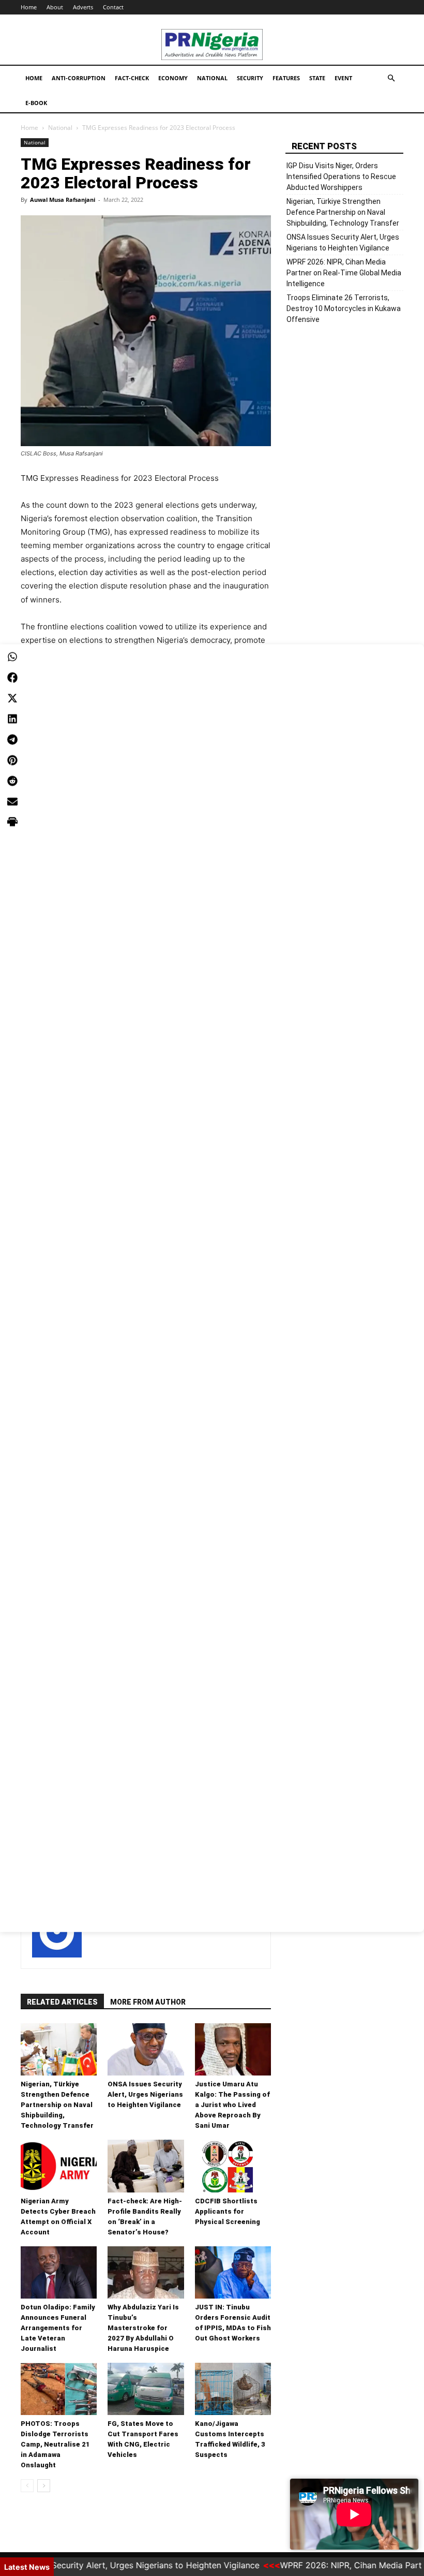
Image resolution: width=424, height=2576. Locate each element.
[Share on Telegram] (12, 739)
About (55, 7)
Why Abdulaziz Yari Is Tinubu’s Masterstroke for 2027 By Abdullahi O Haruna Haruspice (143, 2328)
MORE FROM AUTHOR (148, 2002)
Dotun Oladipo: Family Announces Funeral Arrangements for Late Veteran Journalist (58, 2328)
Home (29, 7)
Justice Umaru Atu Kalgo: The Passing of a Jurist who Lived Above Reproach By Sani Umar (232, 2105)
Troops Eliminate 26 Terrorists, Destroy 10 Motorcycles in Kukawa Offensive (344, 308)
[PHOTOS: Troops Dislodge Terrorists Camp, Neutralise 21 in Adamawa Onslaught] (59, 2389)
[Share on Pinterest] (12, 760)
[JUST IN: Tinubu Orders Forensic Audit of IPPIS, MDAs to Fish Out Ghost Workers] (233, 2272)
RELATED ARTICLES (62, 2002)
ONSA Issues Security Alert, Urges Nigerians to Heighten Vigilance (145, 2094)
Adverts (83, 7)
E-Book (36, 103)
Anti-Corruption (79, 78)
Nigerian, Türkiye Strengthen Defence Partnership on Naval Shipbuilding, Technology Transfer (57, 2105)
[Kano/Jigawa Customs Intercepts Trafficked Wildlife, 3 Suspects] (233, 2389)
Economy (173, 78)
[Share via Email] (12, 801)
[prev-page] (27, 2486)
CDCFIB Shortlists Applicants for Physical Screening (228, 2211)
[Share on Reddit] (12, 781)
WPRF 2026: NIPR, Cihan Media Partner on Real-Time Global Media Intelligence (344, 273)
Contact (113, 7)
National (212, 78)
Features (286, 78)
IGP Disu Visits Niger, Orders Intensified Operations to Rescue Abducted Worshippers (341, 176)
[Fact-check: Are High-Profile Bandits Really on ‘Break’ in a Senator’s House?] (146, 2166)
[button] (391, 78)
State (317, 78)
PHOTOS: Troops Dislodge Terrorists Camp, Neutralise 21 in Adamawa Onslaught (55, 2444)
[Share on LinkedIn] (12, 718)
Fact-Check (132, 78)
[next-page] (44, 2486)
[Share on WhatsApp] (12, 656)
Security (250, 78)
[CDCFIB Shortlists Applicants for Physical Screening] (233, 2166)
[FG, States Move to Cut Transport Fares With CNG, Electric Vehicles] (146, 2389)
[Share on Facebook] (12, 677)
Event (343, 78)
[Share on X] (12, 698)
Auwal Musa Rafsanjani (63, 200)
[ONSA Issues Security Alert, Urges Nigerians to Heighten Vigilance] (146, 2049)
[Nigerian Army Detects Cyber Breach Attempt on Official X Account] (59, 2166)
